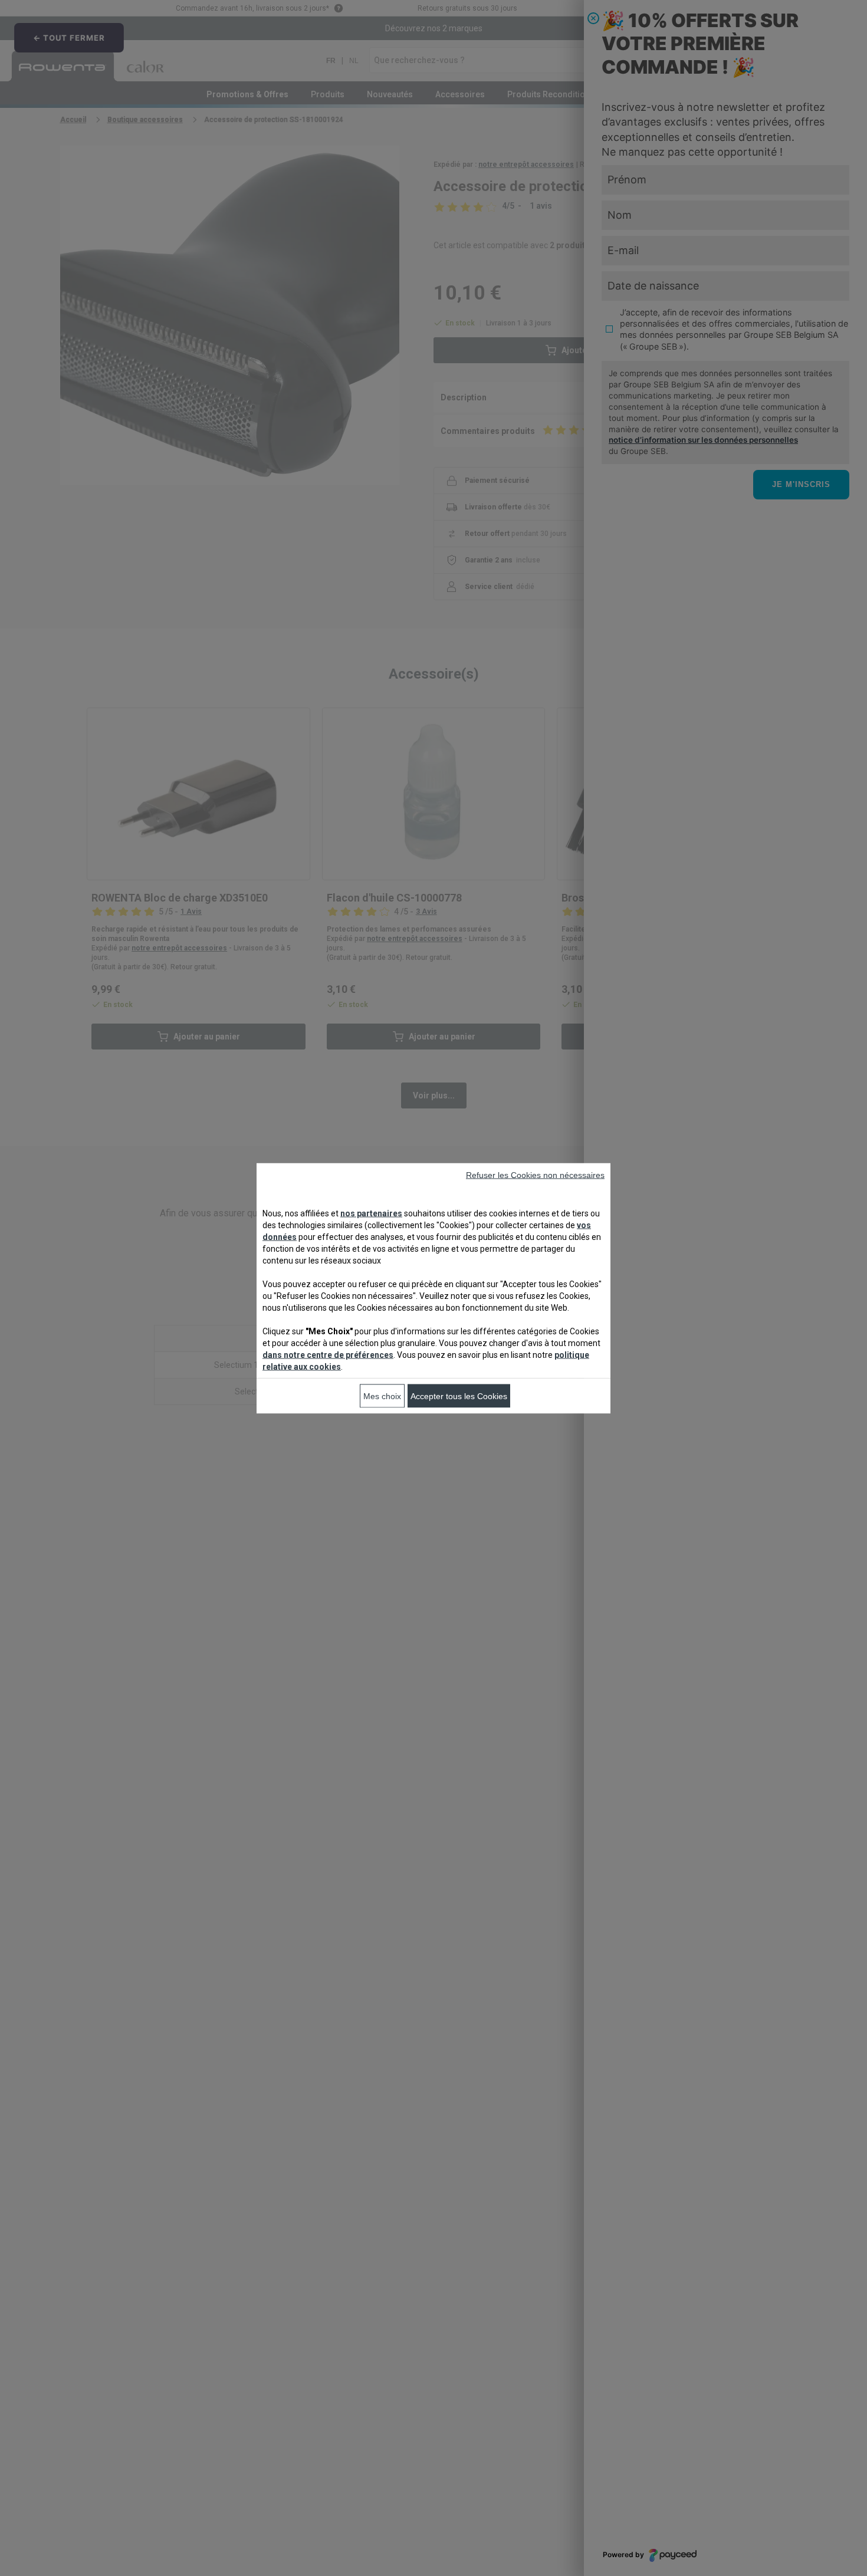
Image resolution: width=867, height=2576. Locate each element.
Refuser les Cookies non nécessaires (535, 1175)
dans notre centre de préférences (328, 1354)
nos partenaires (371, 1213)
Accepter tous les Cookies (459, 1396)
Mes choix (382, 1396)
